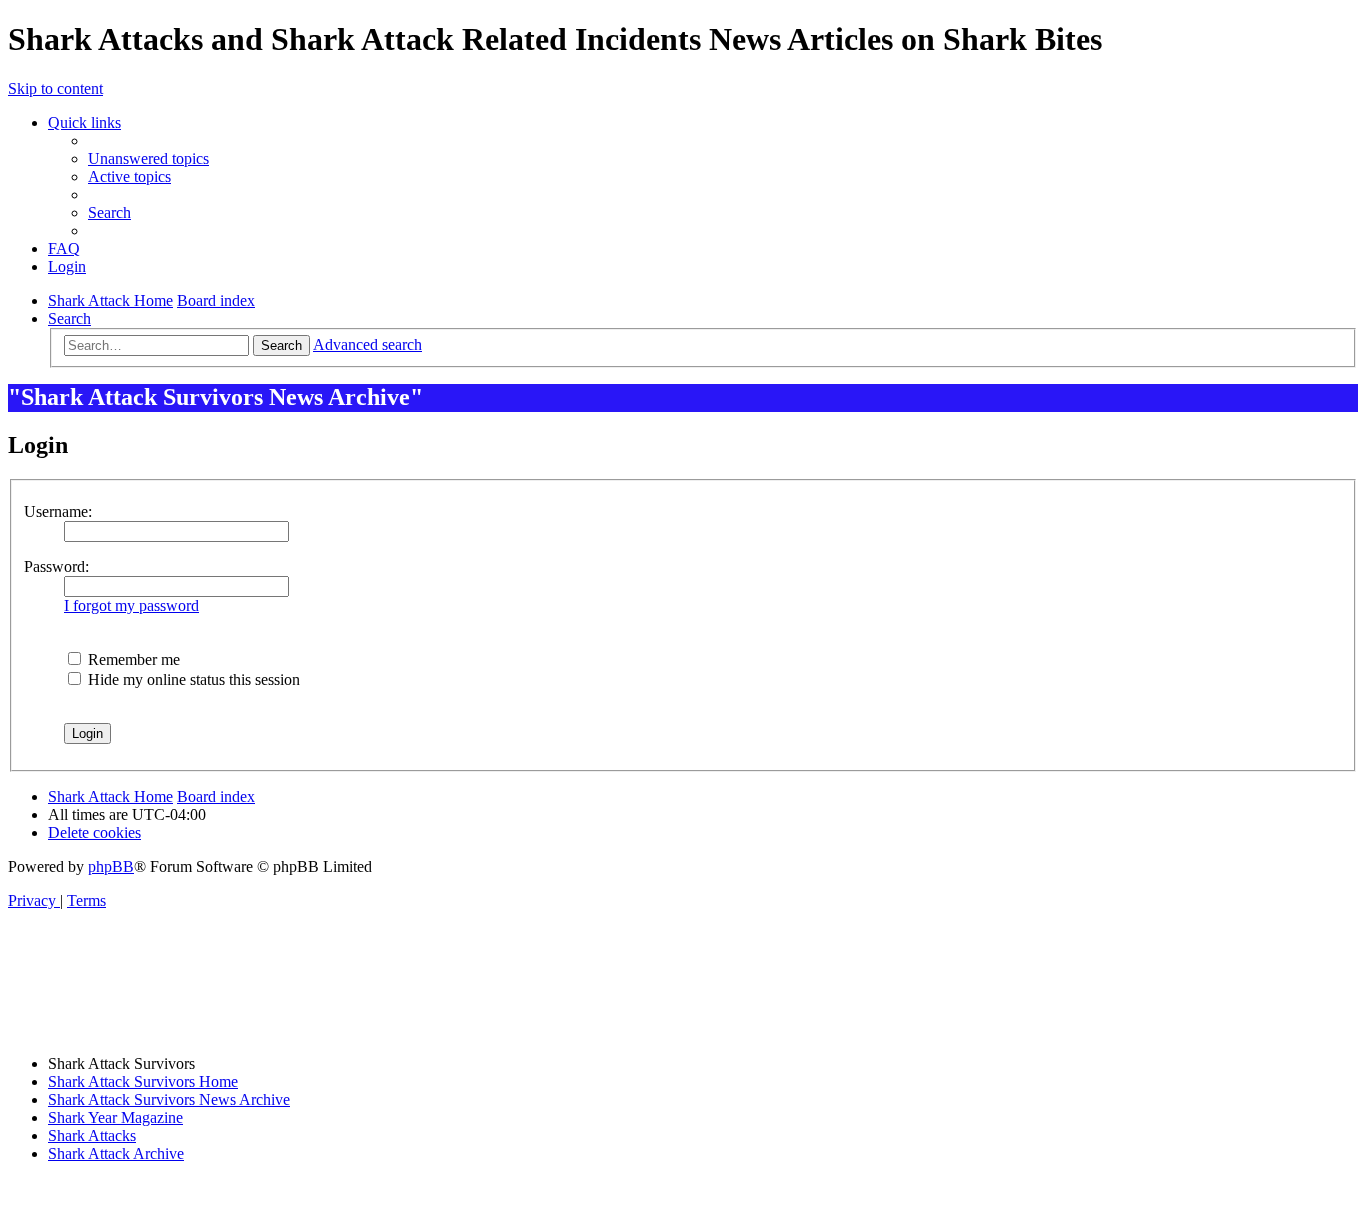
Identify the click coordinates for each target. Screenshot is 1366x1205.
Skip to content (55, 88)
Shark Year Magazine (115, 1117)
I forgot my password (131, 605)
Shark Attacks (92, 1135)
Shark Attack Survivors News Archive (169, 1099)
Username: (58, 511)
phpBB (111, 866)
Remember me (132, 659)
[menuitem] (148, 158)
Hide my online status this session (192, 679)
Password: (56, 566)
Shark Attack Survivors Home (143, 1081)
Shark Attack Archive (116, 1153)
